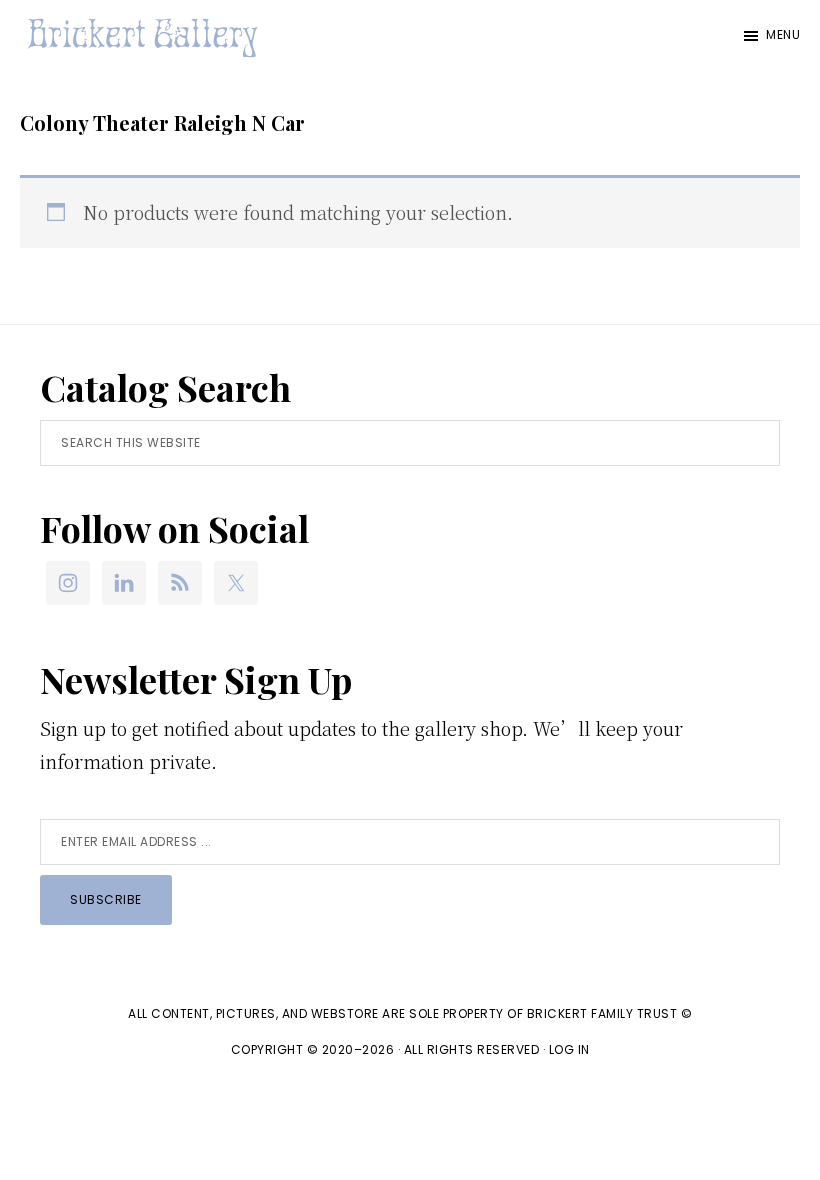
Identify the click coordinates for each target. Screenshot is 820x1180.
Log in (569, 1049)
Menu (783, 34)
